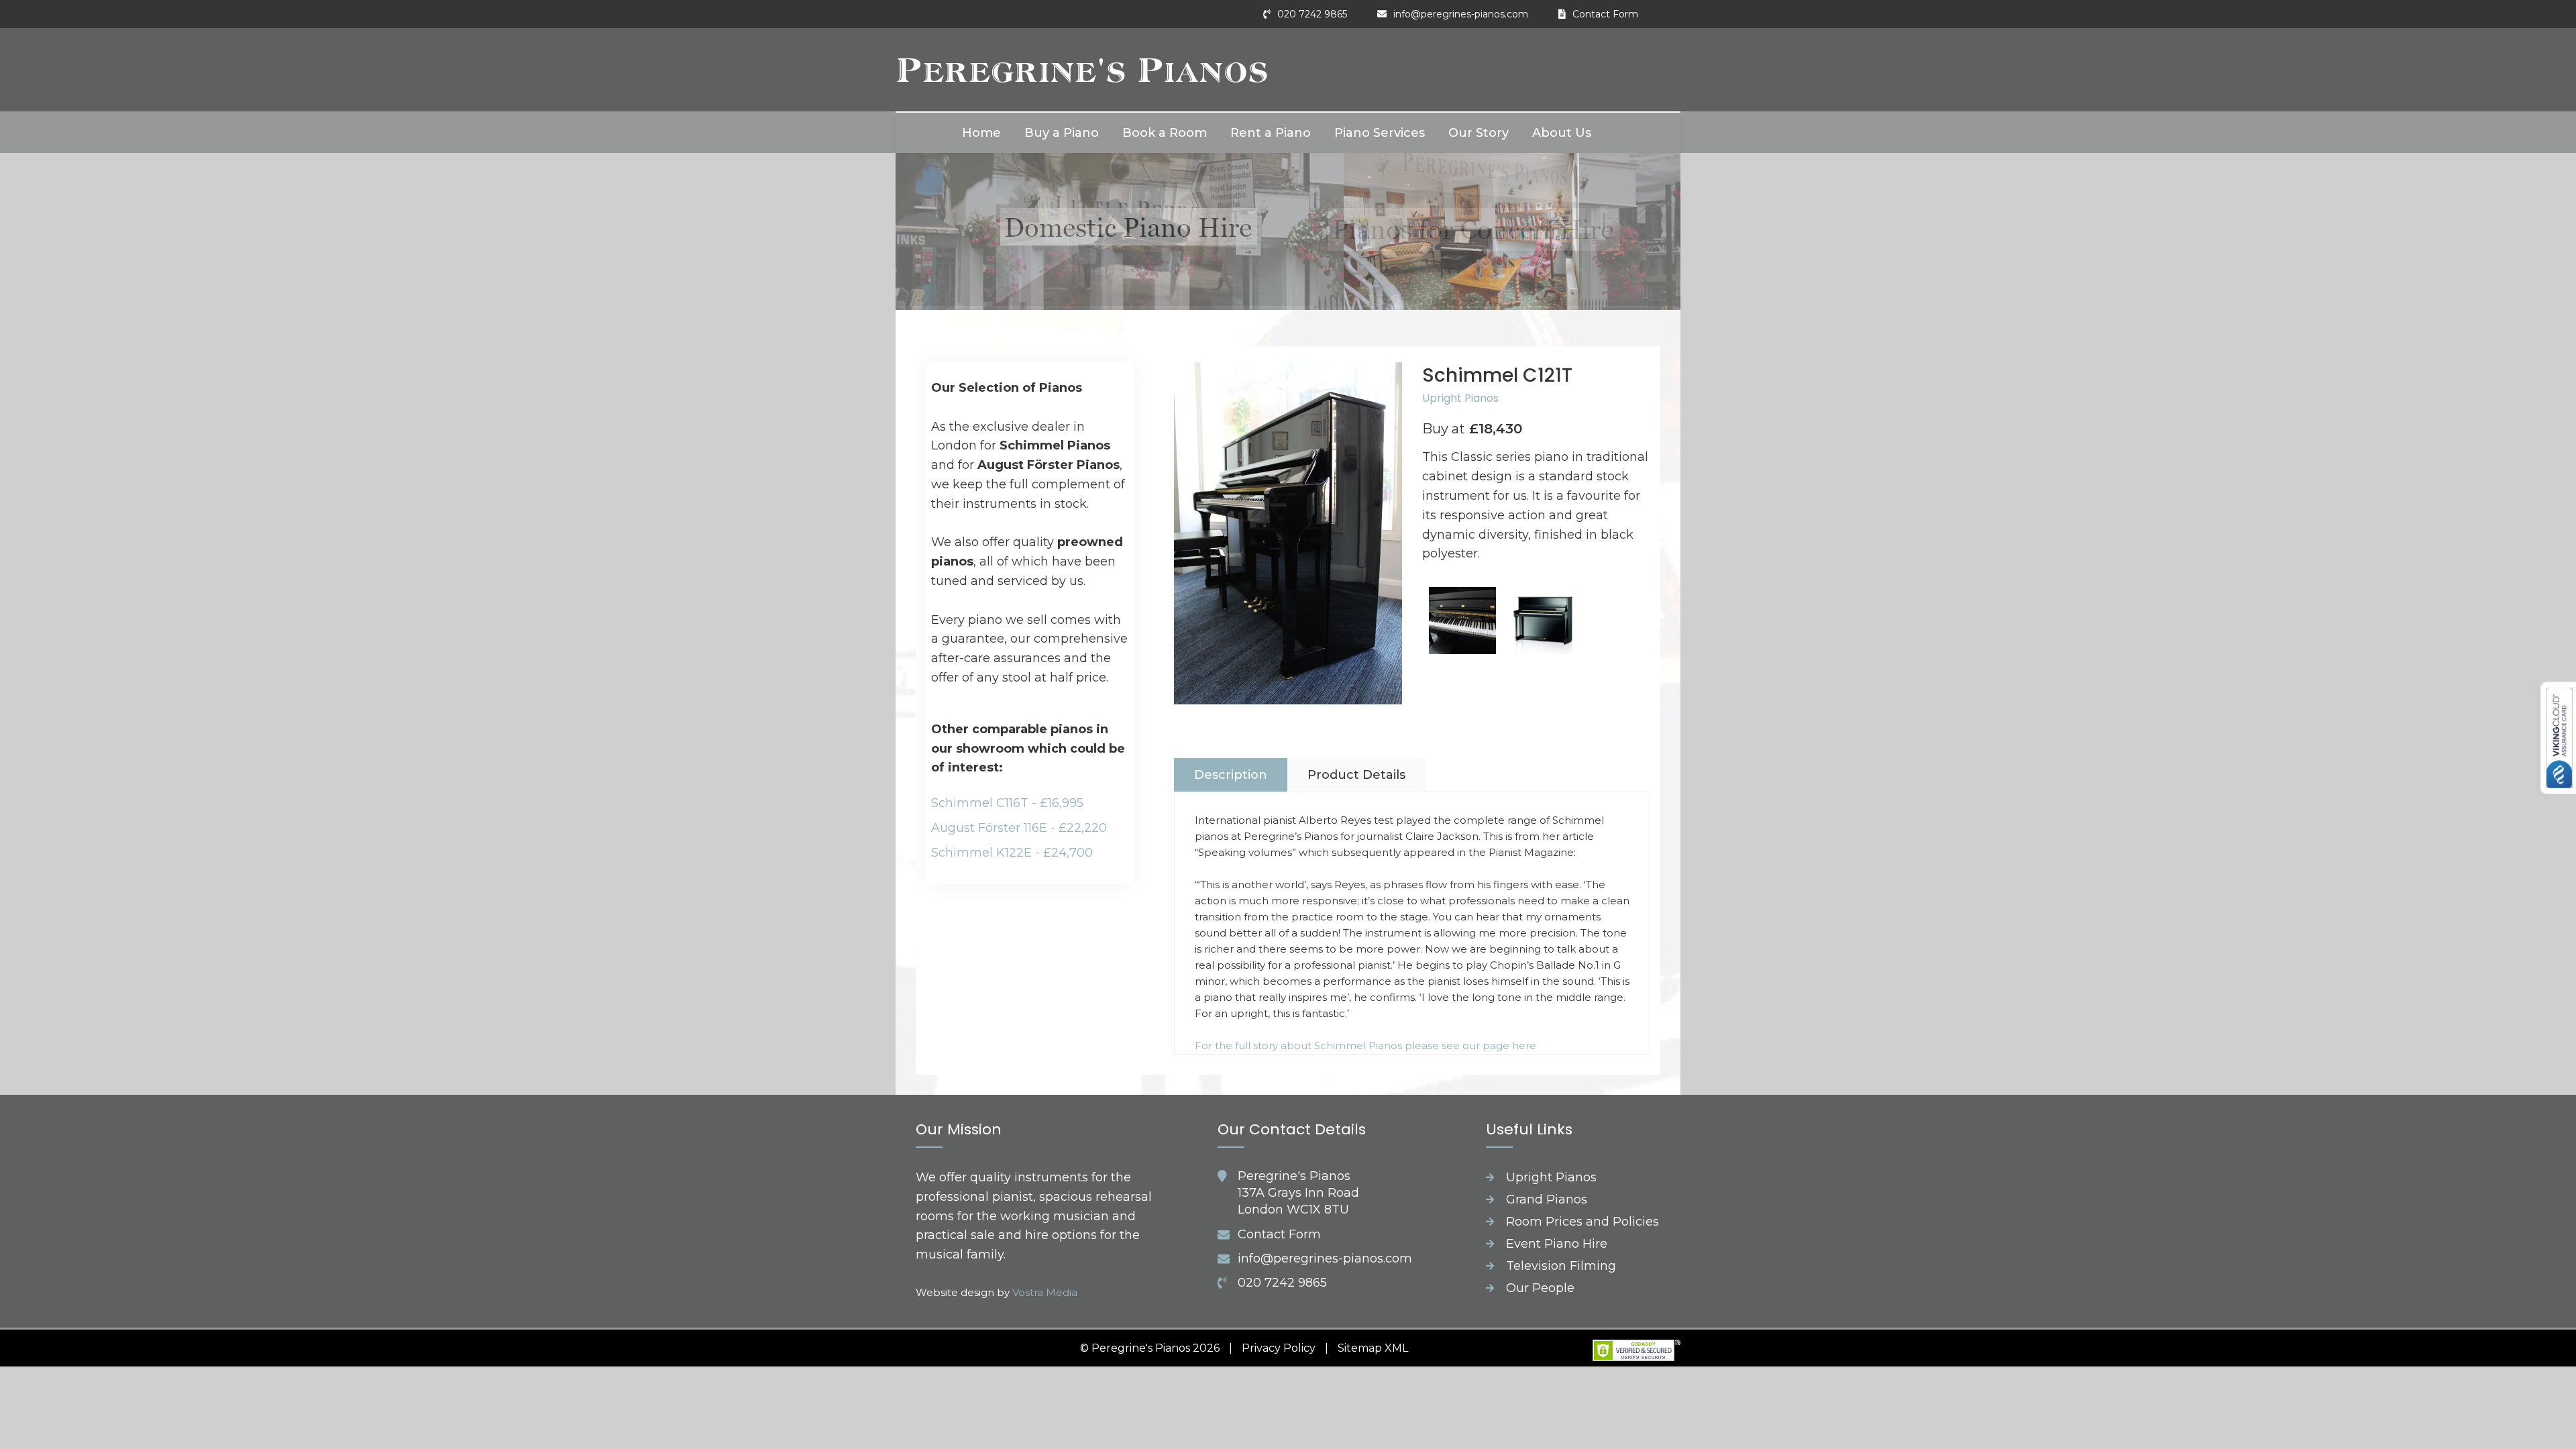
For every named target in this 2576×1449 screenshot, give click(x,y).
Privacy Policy (1279, 1348)
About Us (1562, 133)
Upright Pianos (1460, 398)
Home (981, 133)
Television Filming (1561, 1266)
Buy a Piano (1062, 133)
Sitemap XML (1373, 1348)
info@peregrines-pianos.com (1461, 14)
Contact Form (1605, 14)
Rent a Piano (1271, 133)
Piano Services (1380, 133)
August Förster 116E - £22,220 (1019, 828)
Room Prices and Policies (1582, 1222)
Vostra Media (1045, 1292)
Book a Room (1165, 133)
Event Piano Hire (1557, 1244)
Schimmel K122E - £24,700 (1012, 853)
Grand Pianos (1547, 1199)
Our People (1540, 1288)
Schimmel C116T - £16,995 (1007, 803)
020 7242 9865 (1312, 14)
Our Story (1479, 133)
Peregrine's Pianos (1082, 69)
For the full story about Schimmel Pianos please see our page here (1365, 1045)
